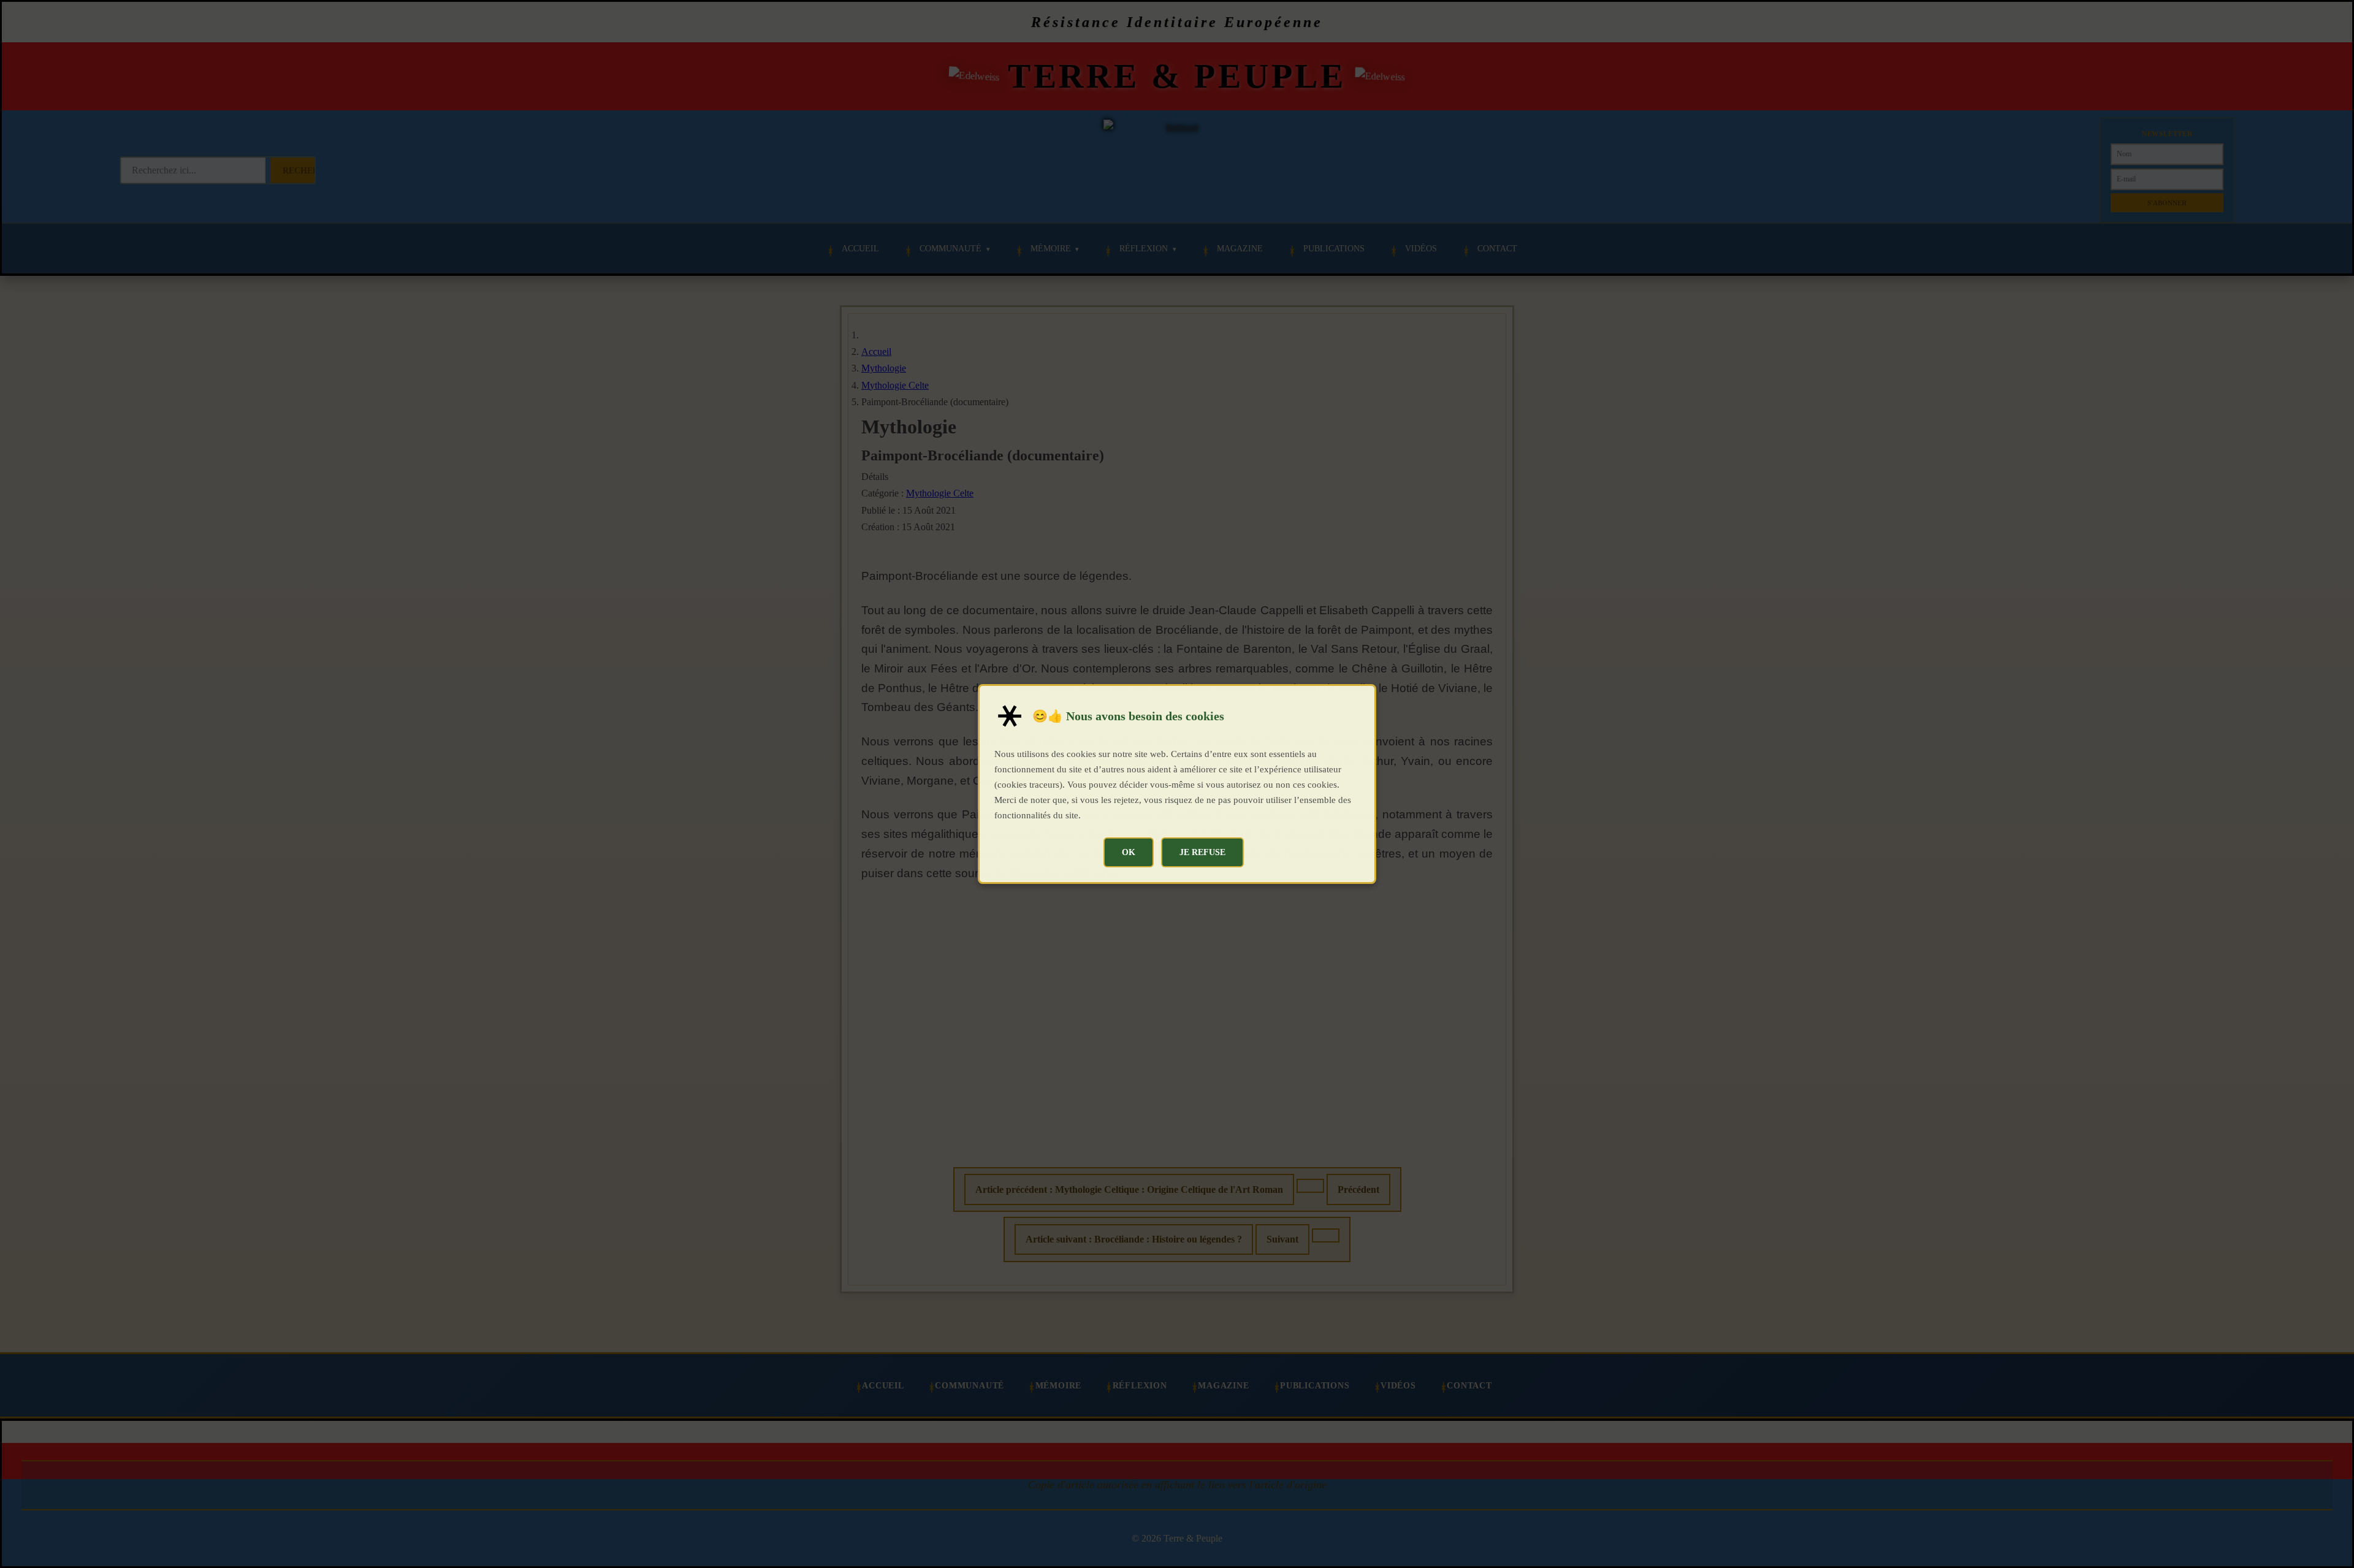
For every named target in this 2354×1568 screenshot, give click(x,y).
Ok (1129, 852)
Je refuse (1202, 852)
